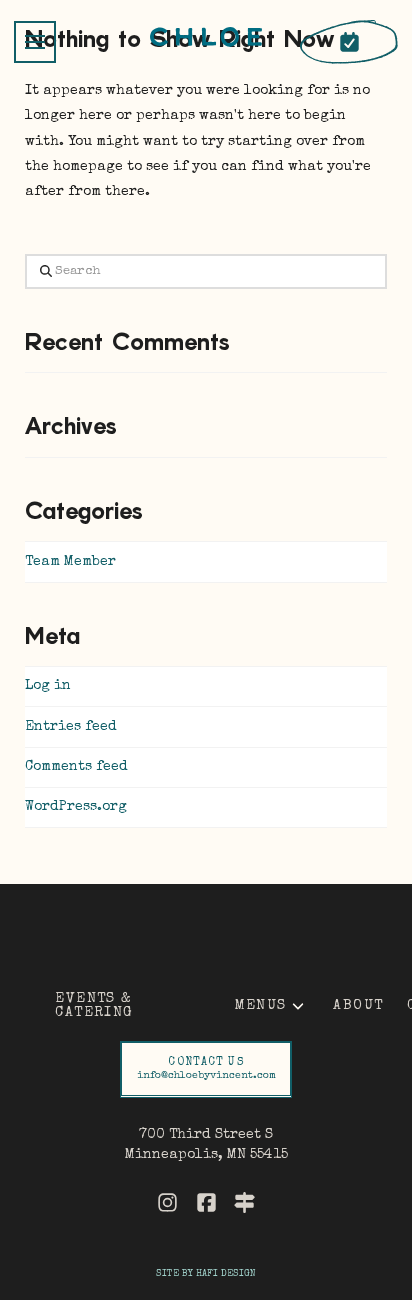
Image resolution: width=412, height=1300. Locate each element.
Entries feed (71, 727)
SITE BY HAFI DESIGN (206, 1274)
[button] (35, 42)
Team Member (70, 562)
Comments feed (76, 767)
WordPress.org (76, 807)
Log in (48, 686)
